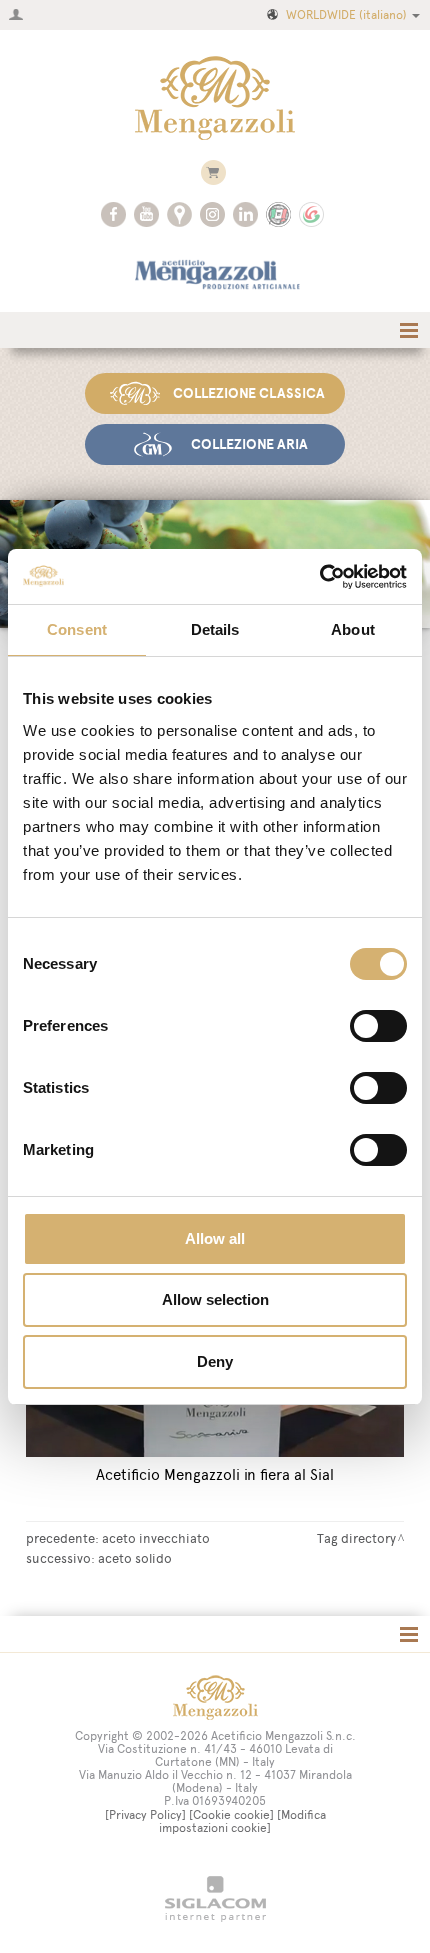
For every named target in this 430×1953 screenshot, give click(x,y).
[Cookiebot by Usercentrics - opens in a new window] (319, 577)
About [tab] (353, 629)
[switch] (378, 1026)
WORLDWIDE (346, 15)
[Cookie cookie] (231, 1815)
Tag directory (356, 1538)
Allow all (215, 1238)
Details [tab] (215, 629)
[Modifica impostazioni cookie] (242, 1821)
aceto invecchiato (156, 1538)
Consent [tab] (77, 629)
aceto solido (135, 1558)
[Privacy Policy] (145, 1815)
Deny (215, 1361)
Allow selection (215, 1299)
